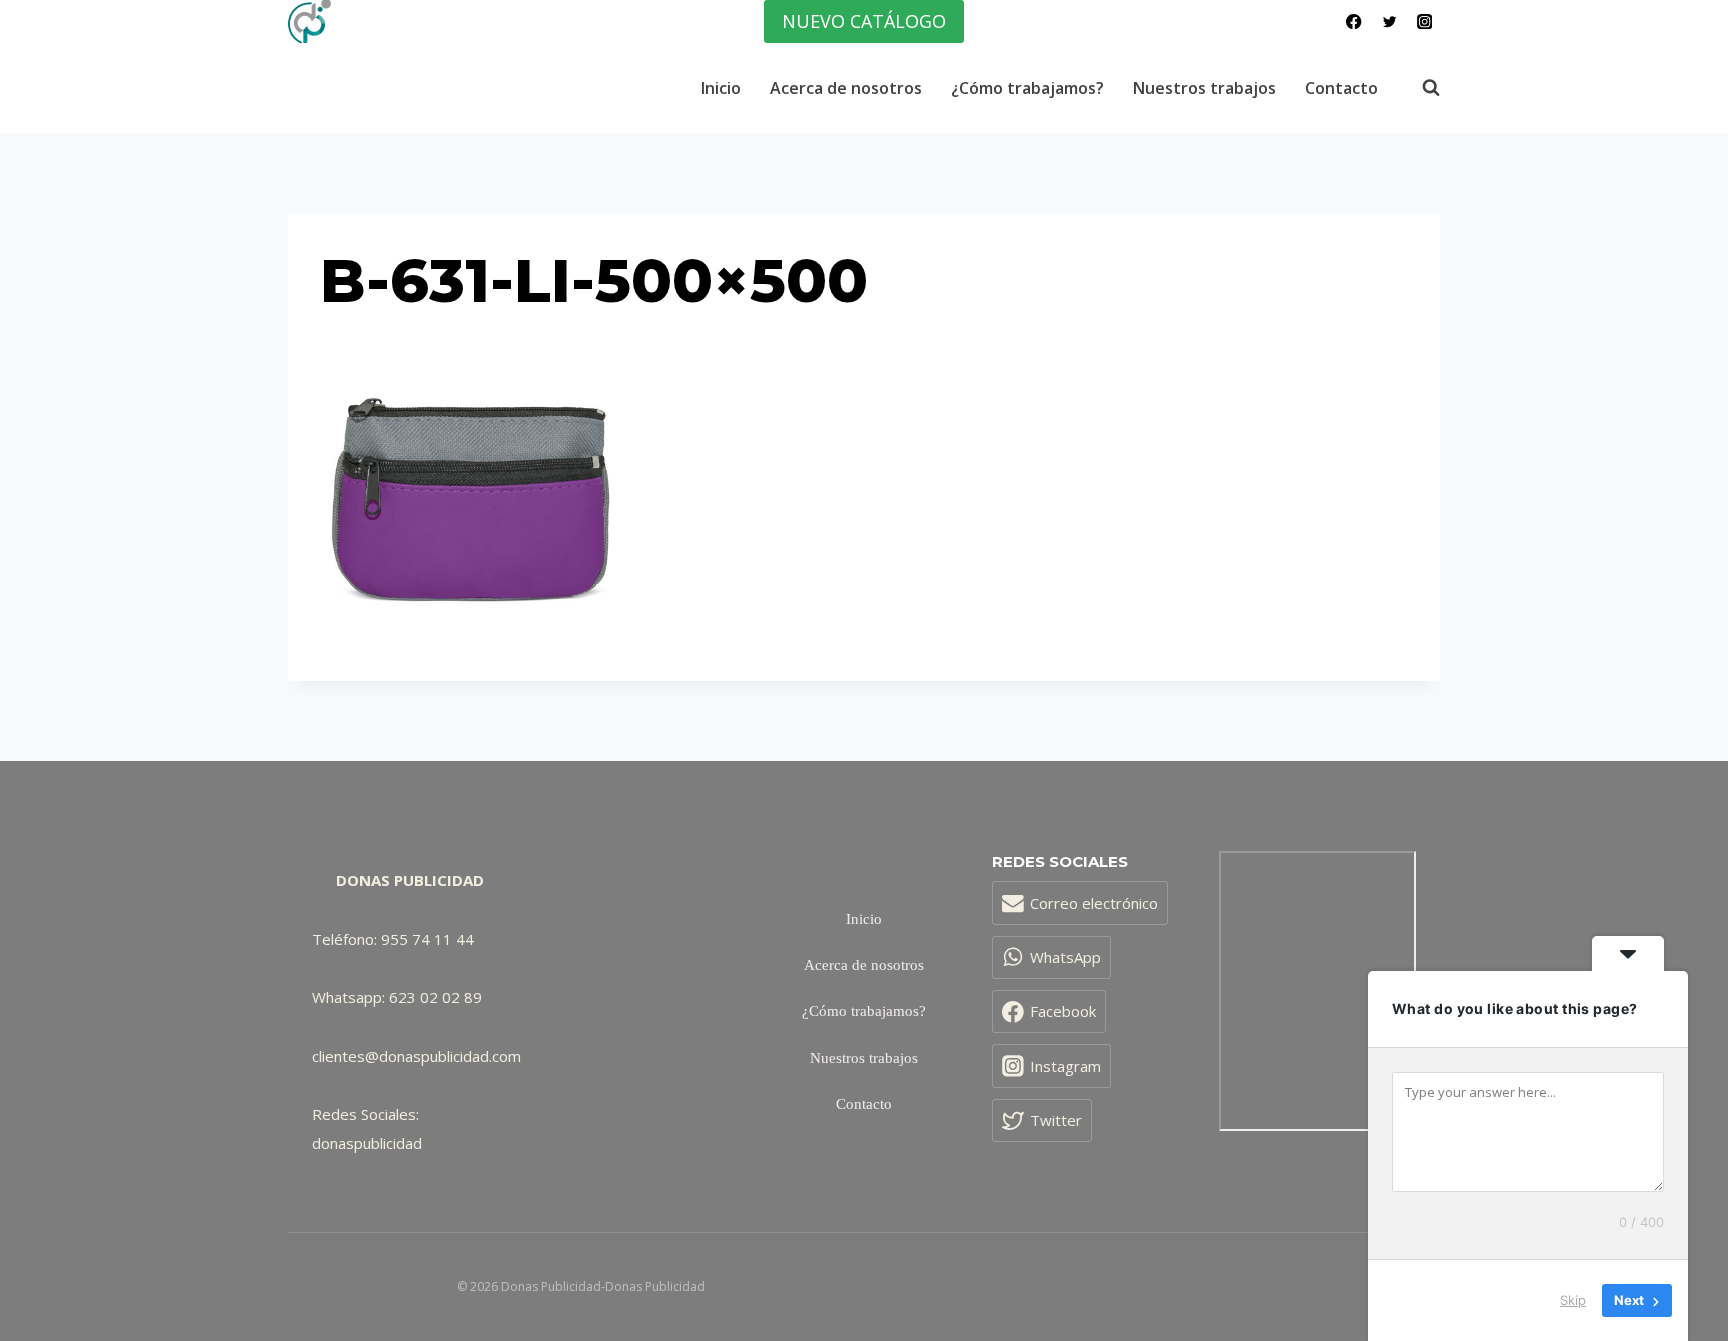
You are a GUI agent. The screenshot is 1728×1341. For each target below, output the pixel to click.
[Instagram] (1424, 21)
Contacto (1341, 88)
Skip (1573, 1300)
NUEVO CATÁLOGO (864, 21)
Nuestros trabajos (1204, 88)
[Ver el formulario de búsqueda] (1421, 88)
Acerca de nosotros (846, 88)
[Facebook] (1354, 21)
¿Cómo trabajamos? (1027, 88)
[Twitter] (1389, 21)
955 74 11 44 (427, 939)
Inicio (721, 88)
